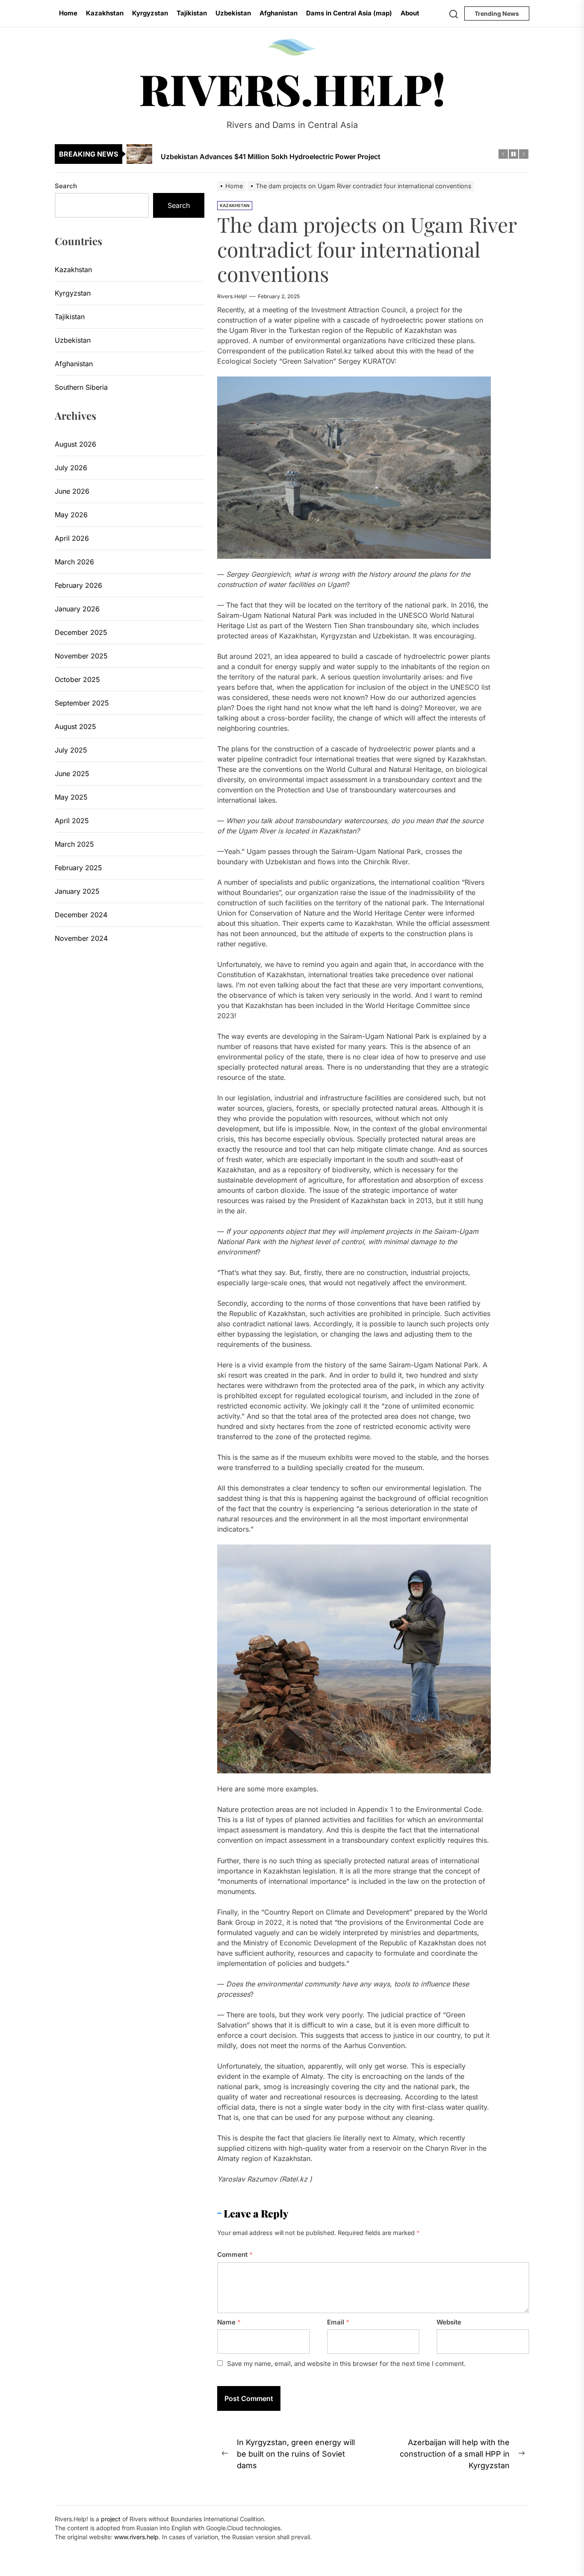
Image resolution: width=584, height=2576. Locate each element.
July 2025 (71, 750)
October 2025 (77, 679)
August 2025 (75, 726)
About (410, 13)
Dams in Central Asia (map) (349, 13)
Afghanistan (279, 13)
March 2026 (74, 562)
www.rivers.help (136, 2537)
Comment (235, 2254)
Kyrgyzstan (150, 13)
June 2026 (72, 491)
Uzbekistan (233, 13)
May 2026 (71, 515)
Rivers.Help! (292, 89)
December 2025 (81, 632)
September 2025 (82, 703)
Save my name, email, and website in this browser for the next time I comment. (346, 2364)
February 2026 (78, 585)
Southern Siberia (81, 387)
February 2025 (78, 868)
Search (66, 186)
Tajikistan (192, 13)
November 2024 (81, 938)
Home (68, 13)
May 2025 (71, 797)
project (111, 2519)
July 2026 (71, 468)
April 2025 (72, 821)
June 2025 (72, 774)
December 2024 (81, 915)
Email (338, 2322)
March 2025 (74, 844)
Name (229, 2322)
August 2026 (75, 444)
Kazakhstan (105, 13)
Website (449, 2322)
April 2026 (72, 538)
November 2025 (81, 656)
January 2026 (77, 609)
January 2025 (77, 891)
